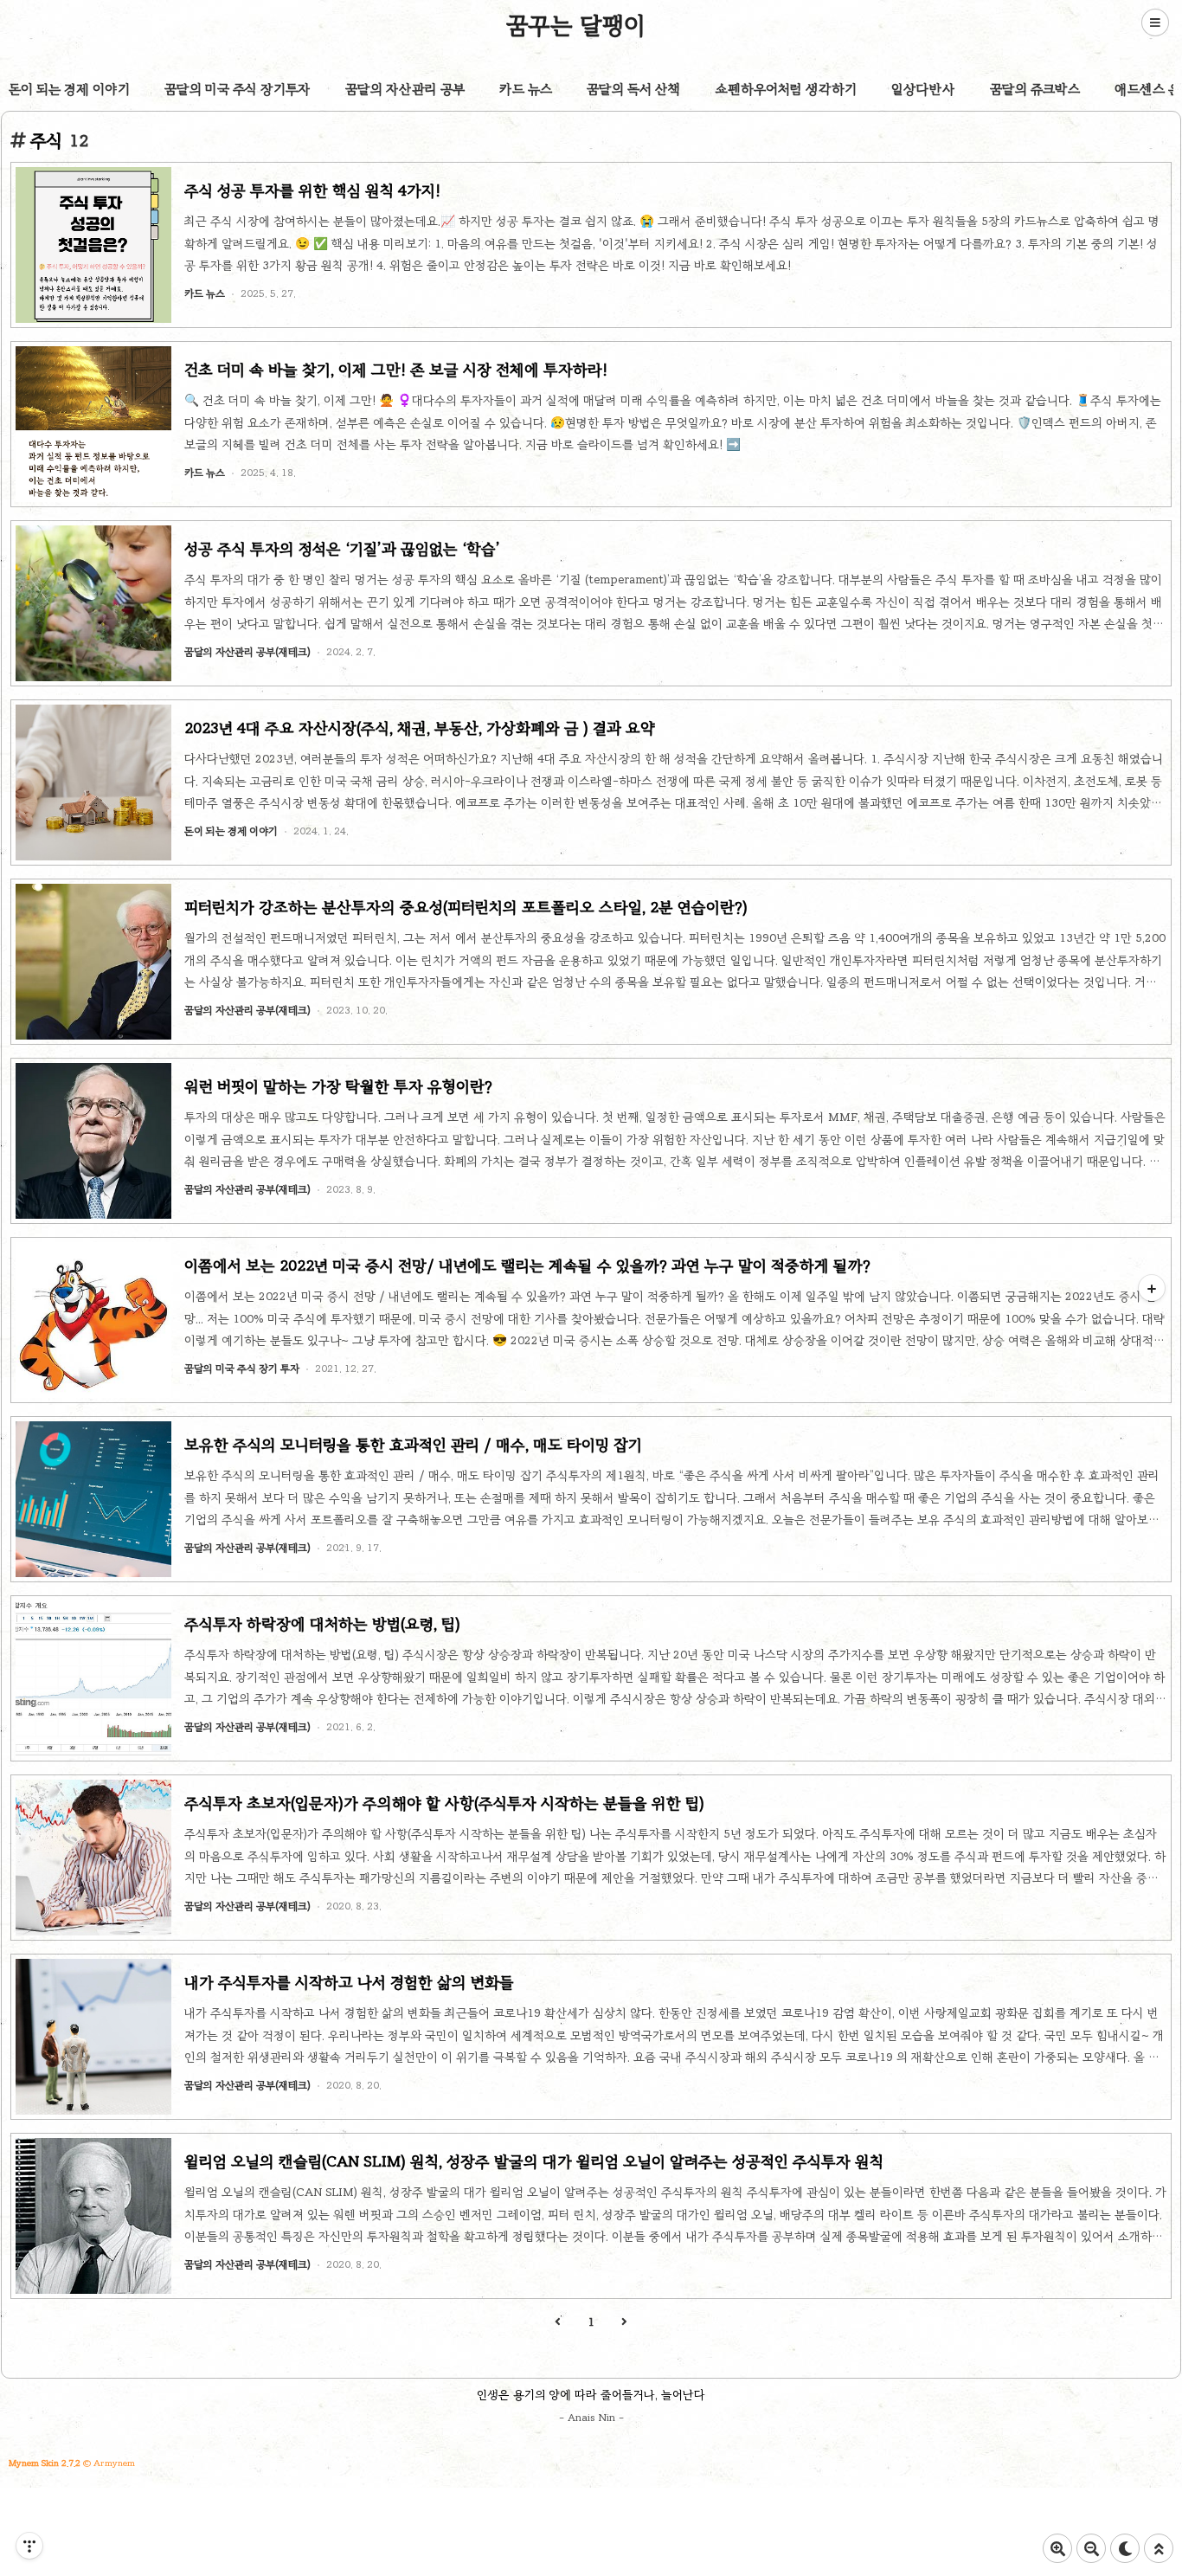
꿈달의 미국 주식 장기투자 (238, 89)
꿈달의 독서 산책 (634, 89)
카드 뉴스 (526, 89)
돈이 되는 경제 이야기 (69, 89)
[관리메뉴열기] (29, 2546)
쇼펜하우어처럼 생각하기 (786, 89)
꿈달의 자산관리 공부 (405, 89)
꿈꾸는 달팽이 (576, 25)
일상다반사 (923, 89)
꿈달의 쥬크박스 (1035, 89)
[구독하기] (1152, 1288)
